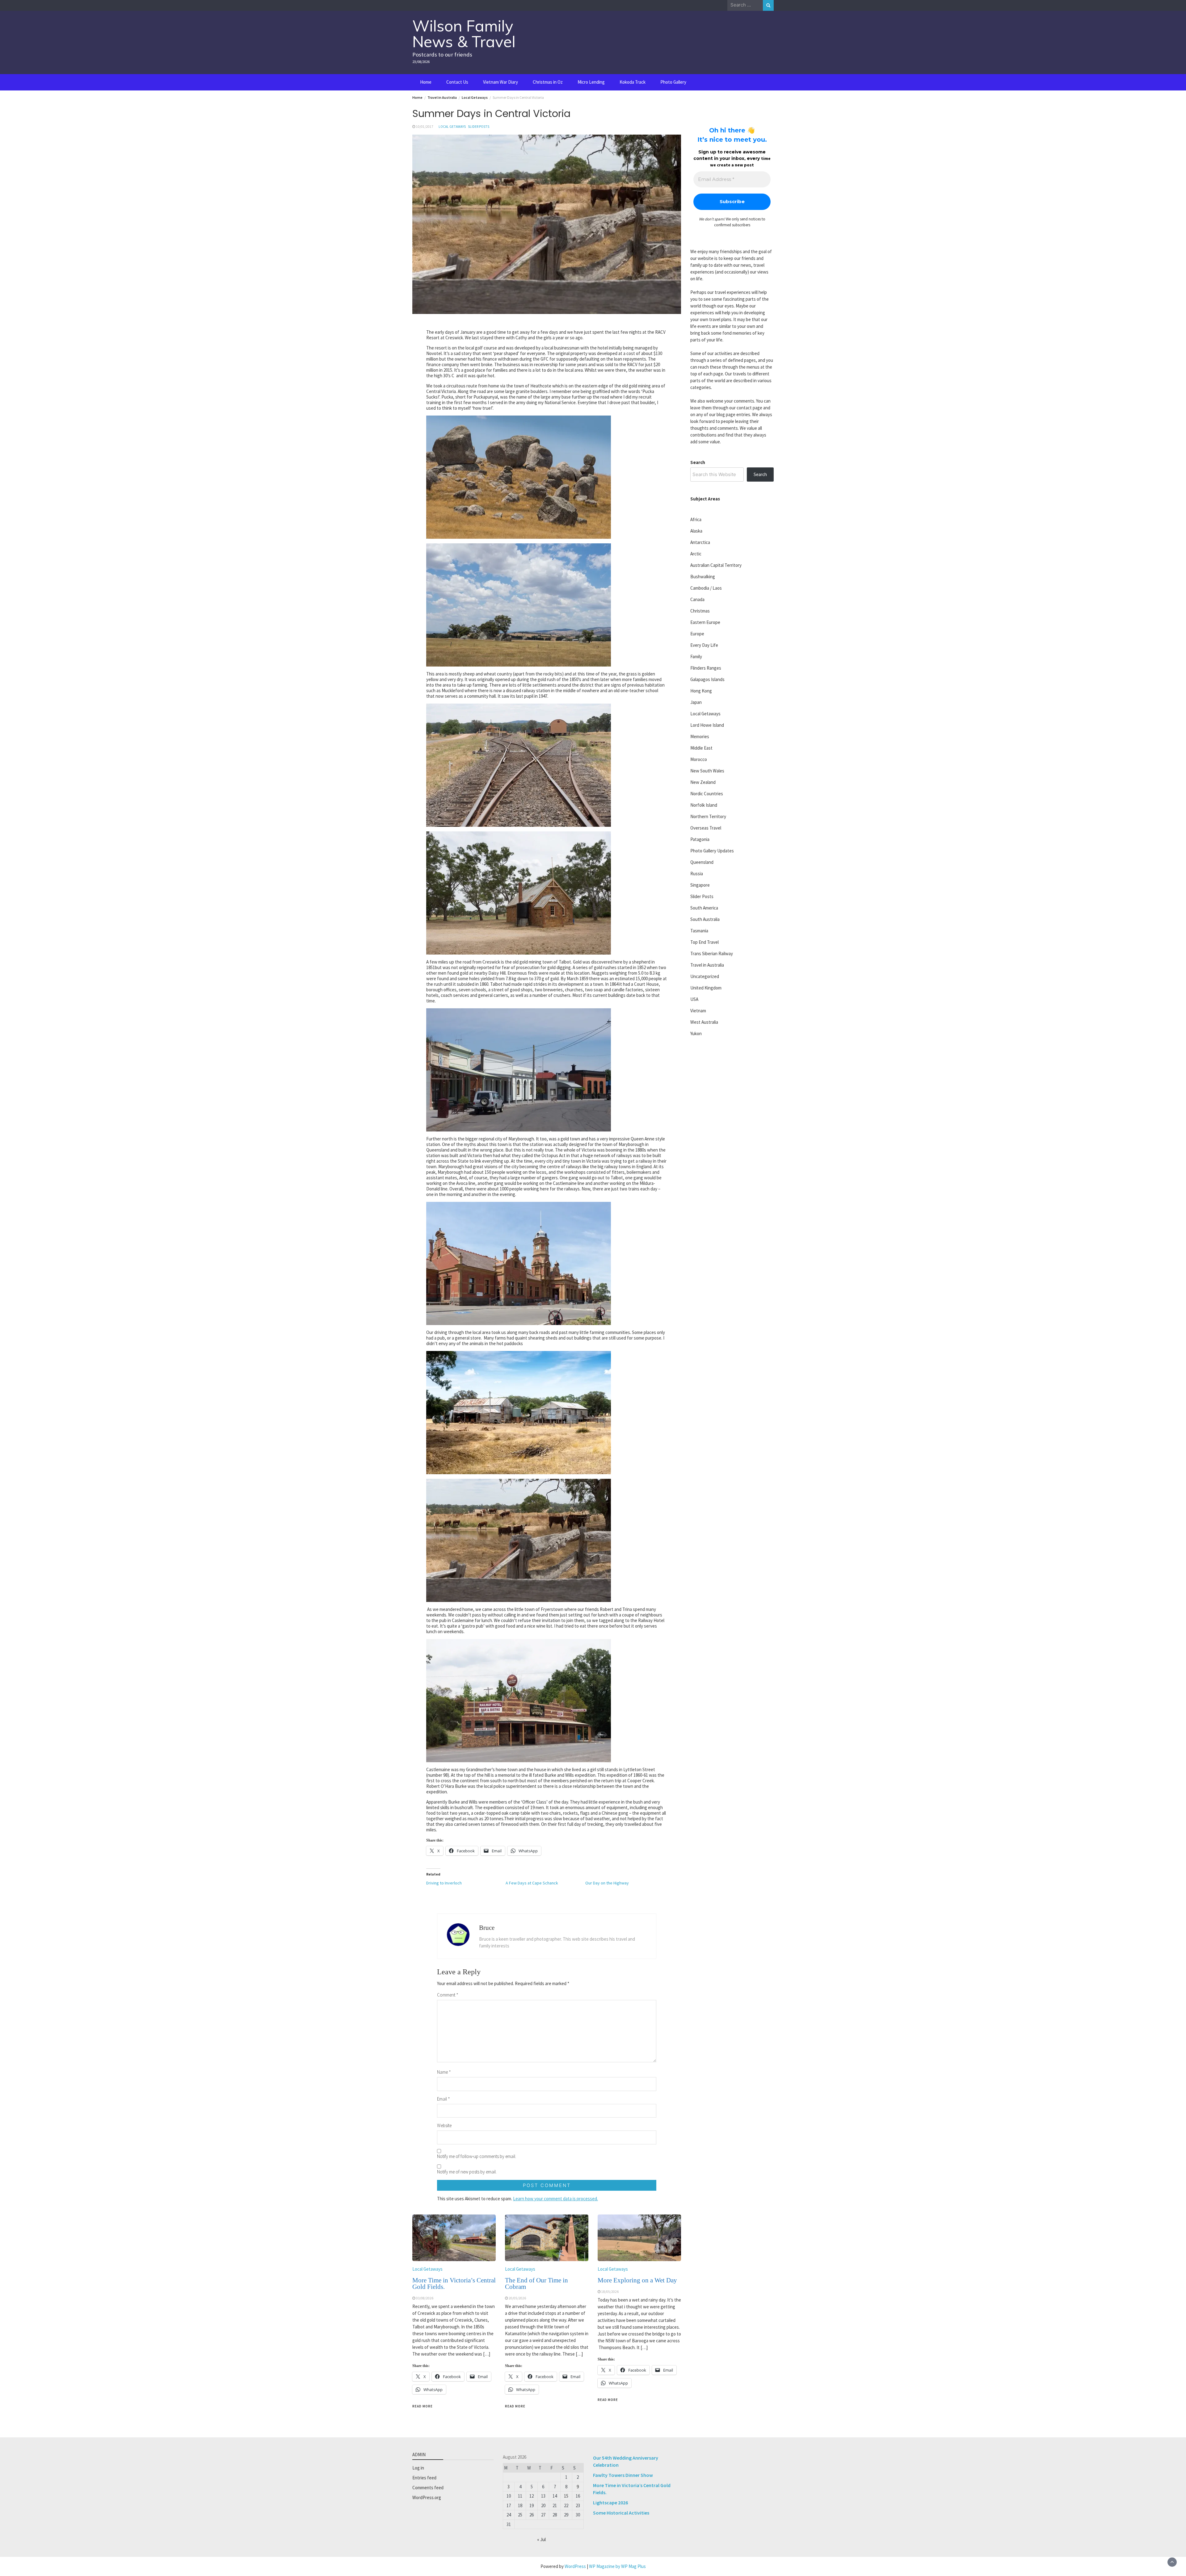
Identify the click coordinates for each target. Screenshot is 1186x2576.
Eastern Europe (705, 622)
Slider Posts (479, 127)
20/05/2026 (517, 2298)
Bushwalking (703, 577)
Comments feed (428, 2488)
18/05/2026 (610, 2292)
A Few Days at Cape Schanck (532, 1883)
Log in (418, 2468)
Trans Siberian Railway (712, 953)
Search (698, 462)
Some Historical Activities (621, 2513)
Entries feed (424, 2478)
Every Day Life (704, 645)
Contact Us (457, 82)
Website (444, 2125)
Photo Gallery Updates (712, 851)
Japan (696, 702)
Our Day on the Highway (607, 1883)
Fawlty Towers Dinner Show (623, 2475)
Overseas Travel (706, 828)
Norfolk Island (704, 805)
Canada (697, 599)
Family (696, 657)
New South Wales (707, 771)
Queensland (702, 862)
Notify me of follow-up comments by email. (477, 2156)
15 (566, 2496)
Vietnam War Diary (500, 82)
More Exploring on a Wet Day (637, 2280)
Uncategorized (705, 976)
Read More (423, 2406)
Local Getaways (452, 127)
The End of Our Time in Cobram (536, 2283)
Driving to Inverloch (444, 1883)
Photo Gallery (673, 82)
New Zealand (703, 782)
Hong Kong (701, 691)
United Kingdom (706, 988)
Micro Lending (591, 82)
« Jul (541, 2539)
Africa (696, 519)
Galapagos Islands (707, 679)
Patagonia (700, 839)
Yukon (696, 1033)
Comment (448, 1995)
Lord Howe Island (707, 725)
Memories (700, 736)
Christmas (700, 611)
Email (444, 2099)
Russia (697, 874)
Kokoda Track (633, 82)
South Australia (705, 919)
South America (704, 908)
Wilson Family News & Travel (464, 34)
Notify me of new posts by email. (467, 2172)
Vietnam (698, 1011)
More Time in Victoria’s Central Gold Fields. (454, 2283)
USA (694, 999)
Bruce (487, 1928)
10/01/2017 (425, 127)
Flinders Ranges (706, 668)
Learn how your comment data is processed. (555, 2199)
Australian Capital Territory (716, 565)
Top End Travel (704, 942)
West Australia (704, 1022)
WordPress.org (427, 2497)
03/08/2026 (425, 2298)
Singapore (700, 885)
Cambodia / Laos (706, 588)
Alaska (696, 531)
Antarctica (700, 542)
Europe (697, 634)
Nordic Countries (707, 794)
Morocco (699, 759)
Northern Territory (708, 816)
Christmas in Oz (548, 82)
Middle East (701, 748)
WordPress (575, 2566)
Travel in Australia (707, 965)
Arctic (696, 554)
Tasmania (699, 931)
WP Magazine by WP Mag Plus (617, 2566)
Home (426, 82)
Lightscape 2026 (610, 2503)
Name (444, 2072)
